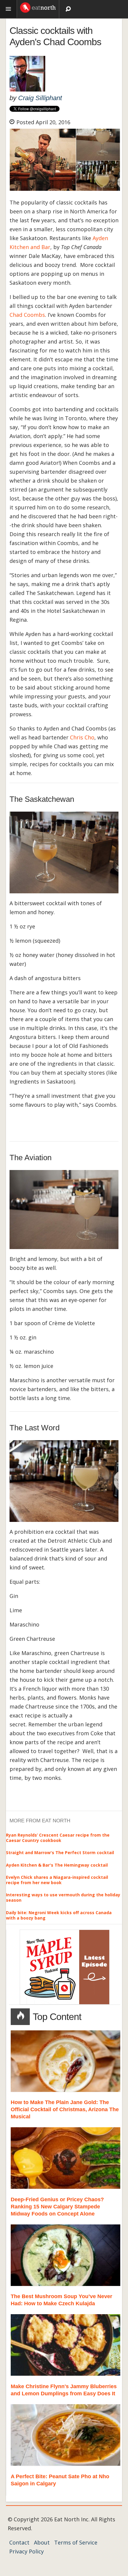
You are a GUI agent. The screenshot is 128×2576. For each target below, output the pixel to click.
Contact (19, 2542)
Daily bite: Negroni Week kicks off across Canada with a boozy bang (59, 1915)
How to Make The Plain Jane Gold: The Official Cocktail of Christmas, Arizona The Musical (65, 2109)
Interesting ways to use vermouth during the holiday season (63, 1897)
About (42, 2542)
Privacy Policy (26, 2551)
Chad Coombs (27, 315)
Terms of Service (76, 2542)
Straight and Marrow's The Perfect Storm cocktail (60, 1853)
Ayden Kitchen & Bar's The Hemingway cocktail (57, 1865)
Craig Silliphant (40, 98)
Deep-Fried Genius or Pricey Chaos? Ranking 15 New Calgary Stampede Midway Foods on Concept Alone (57, 2207)
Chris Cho (82, 737)
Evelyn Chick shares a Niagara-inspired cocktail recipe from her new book (57, 1880)
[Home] (38, 7)
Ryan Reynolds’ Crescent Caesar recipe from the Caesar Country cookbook (58, 1838)
